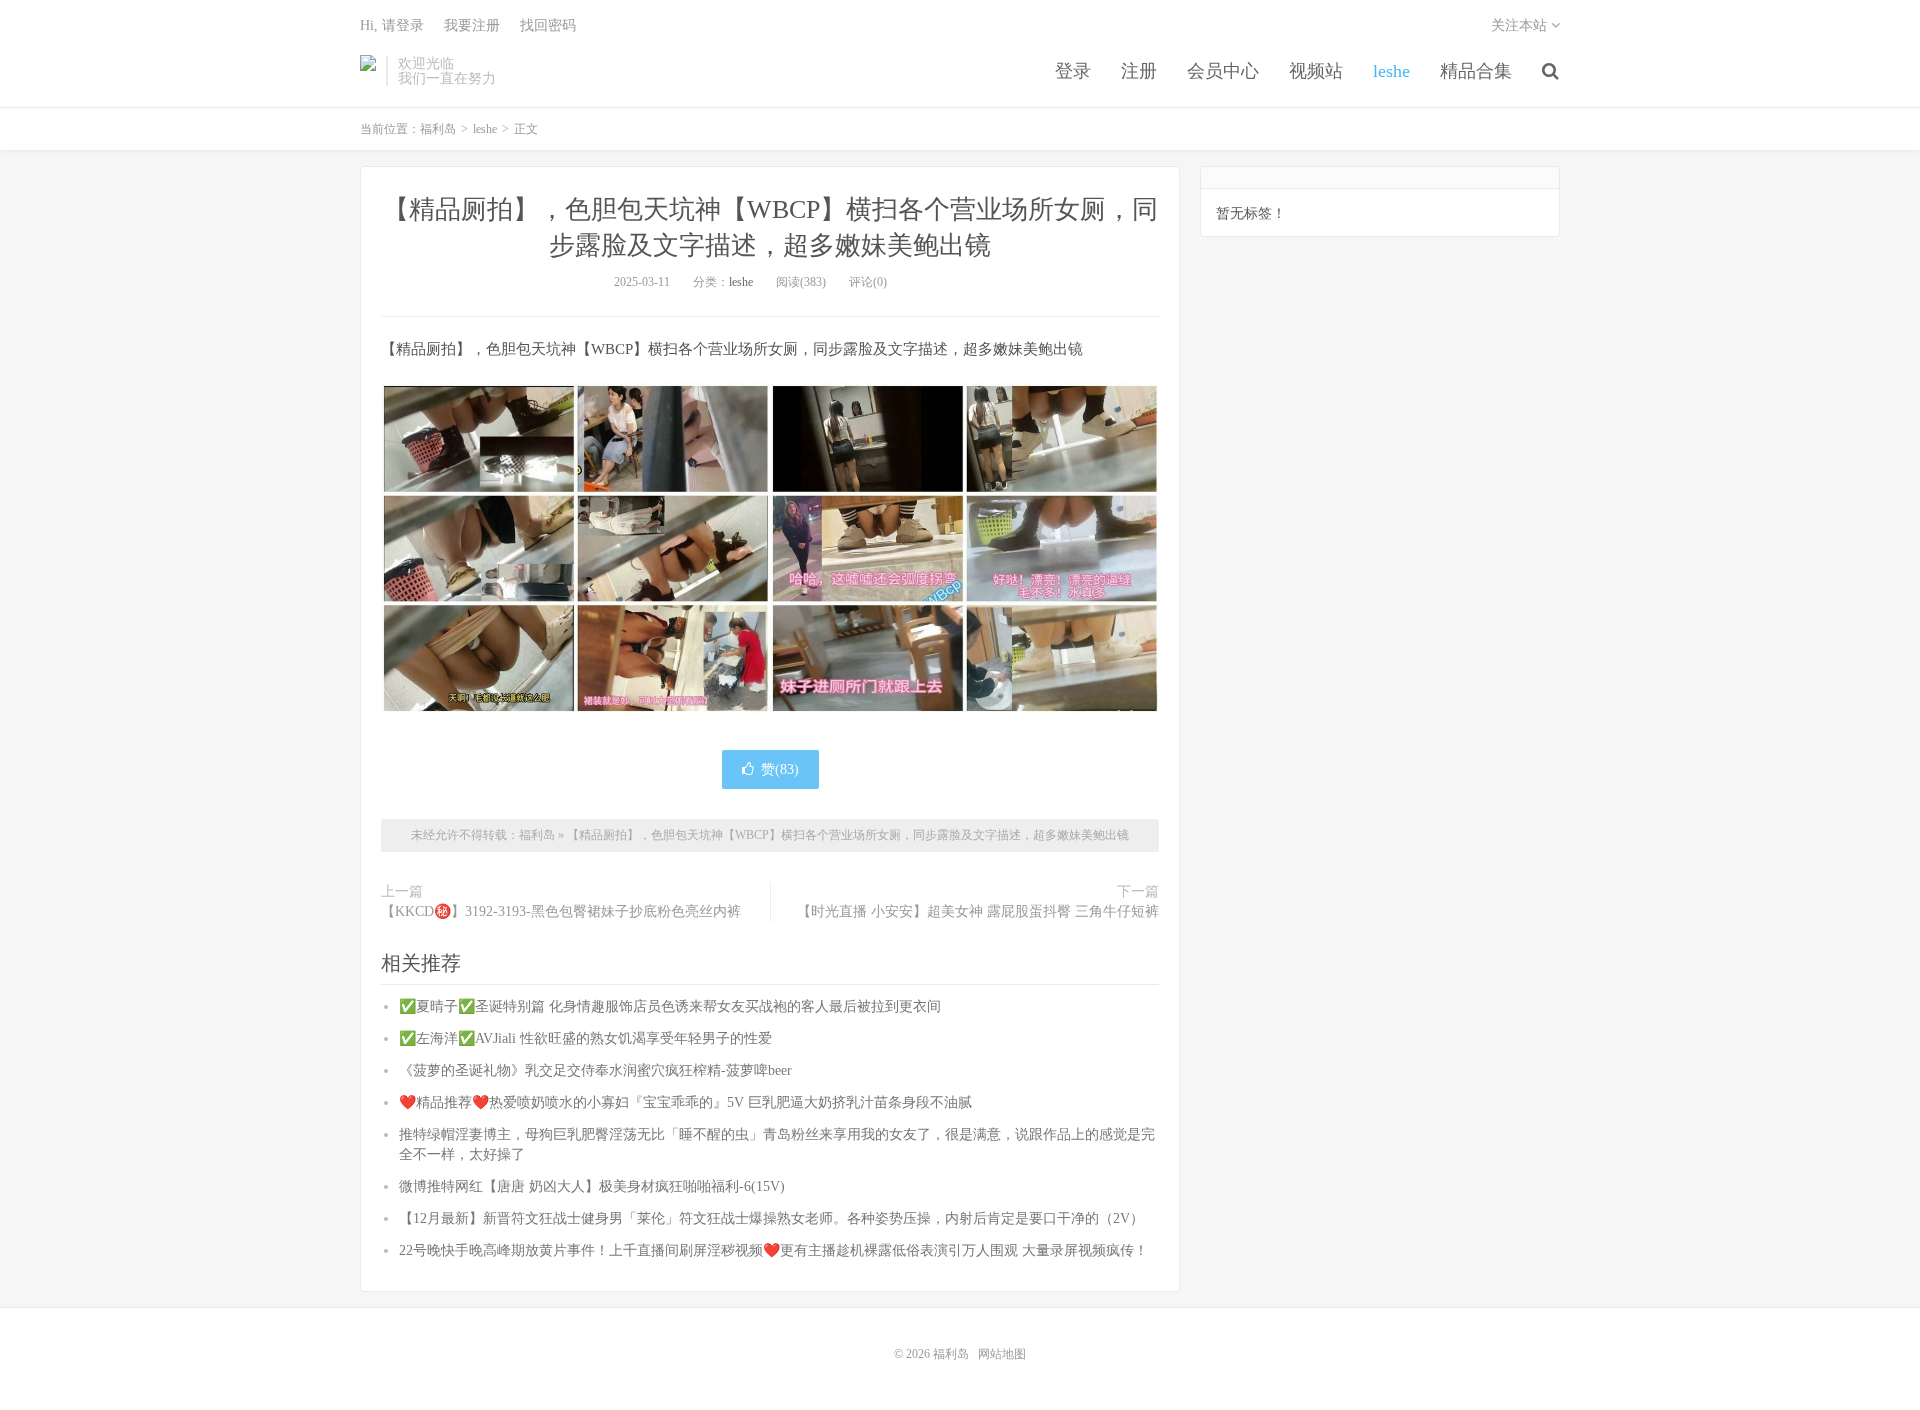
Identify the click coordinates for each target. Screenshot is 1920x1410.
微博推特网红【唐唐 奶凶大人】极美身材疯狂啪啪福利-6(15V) (592, 1186)
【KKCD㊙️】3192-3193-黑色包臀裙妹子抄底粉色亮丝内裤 (561, 911)
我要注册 (472, 25)
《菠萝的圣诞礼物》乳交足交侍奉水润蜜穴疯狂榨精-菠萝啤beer (595, 1070)
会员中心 (1223, 71)
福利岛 (368, 71)
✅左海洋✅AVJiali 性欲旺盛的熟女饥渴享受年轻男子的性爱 (585, 1038)
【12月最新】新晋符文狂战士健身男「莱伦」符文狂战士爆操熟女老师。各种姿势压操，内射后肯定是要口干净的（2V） (771, 1218)
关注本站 (1521, 25)
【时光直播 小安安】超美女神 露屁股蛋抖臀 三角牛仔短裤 (978, 911)
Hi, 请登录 (392, 25)
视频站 (1316, 71)
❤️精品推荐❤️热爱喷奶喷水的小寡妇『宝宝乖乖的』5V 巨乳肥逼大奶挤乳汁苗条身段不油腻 (685, 1102)
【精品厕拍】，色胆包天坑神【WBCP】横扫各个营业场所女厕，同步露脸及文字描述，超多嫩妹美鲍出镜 (848, 835)
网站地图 (1002, 1354)
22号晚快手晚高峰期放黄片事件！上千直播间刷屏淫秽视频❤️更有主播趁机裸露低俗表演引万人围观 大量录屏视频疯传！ (773, 1250)
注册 (1139, 71)
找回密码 (548, 25)
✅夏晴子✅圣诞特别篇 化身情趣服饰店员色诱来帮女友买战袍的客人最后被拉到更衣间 (670, 1006)
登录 (1073, 71)
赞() (780, 769)
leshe (1391, 71)
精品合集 (1476, 71)
